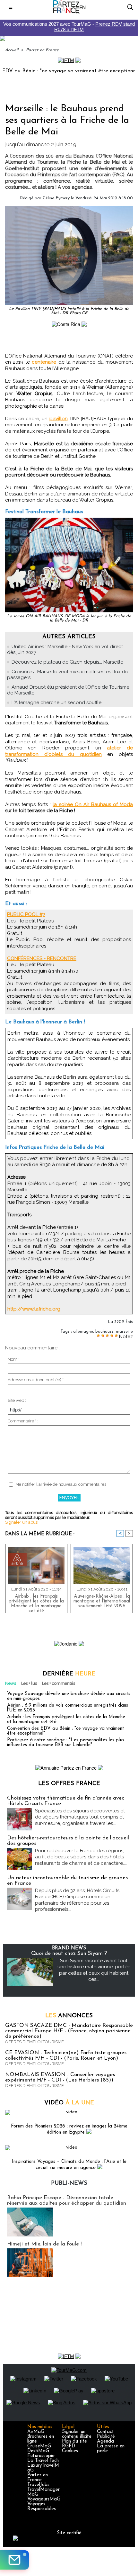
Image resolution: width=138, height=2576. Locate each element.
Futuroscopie (41, 2456)
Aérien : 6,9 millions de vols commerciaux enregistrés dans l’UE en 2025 (68, 1708)
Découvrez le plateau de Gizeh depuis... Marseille (67, 662)
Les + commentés (59, 1683)
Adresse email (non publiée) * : (37, 1380)
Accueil (12, 50)
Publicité (106, 2437)
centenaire (44, 362)
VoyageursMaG (44, 2499)
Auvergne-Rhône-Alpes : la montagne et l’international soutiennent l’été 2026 (102, 1601)
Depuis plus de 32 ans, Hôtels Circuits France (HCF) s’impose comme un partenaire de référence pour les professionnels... (77, 1900)
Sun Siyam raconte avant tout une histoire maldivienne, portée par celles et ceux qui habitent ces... (94, 1970)
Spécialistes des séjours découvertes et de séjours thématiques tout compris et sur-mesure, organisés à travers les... (80, 1817)
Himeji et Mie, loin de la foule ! (44, 2244)
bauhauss (104, 1332)
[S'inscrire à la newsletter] (14, 2560)
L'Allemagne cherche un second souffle (56, 703)
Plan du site (74, 2441)
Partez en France (42, 50)
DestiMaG (38, 2451)
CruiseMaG (39, 2446)
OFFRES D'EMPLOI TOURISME (34, 2042)
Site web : (17, 1400)
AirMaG (36, 2432)
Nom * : (15, 1359)
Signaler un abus (21, 1522)
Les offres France (69, 1784)
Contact (105, 2432)
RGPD (69, 2446)
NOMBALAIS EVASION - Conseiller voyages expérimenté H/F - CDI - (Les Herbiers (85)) (60, 2077)
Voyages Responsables (42, 2507)
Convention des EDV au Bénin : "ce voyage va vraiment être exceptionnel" (66, 1731)
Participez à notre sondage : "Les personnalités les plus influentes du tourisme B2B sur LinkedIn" (66, 1743)
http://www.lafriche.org (34, 1309)
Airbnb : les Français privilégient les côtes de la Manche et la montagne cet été (36, 1602)
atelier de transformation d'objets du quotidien (69, 751)
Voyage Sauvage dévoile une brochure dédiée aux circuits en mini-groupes (69, 1696)
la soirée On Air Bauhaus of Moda (93, 804)
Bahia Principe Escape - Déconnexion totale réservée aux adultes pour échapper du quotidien (67, 2200)
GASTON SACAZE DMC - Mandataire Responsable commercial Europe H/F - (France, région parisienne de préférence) (69, 2031)
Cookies (70, 2451)
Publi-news (69, 2183)
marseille (124, 1332)
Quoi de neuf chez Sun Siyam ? (69, 1953)
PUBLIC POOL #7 (26, 914)
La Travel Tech (43, 2461)
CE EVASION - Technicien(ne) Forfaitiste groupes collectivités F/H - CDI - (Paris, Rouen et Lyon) (66, 2055)
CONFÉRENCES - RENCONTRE (42, 958)
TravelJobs (38, 2485)
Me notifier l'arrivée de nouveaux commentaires (61, 1484)
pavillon (59, 419)
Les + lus (29, 1683)
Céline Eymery (56, 198)
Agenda (105, 2441)
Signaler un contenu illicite (77, 2434)
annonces (69, 2016)
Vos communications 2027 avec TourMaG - (69, 27)
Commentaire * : (23, 1421)
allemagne (83, 1332)
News (11, 1683)
